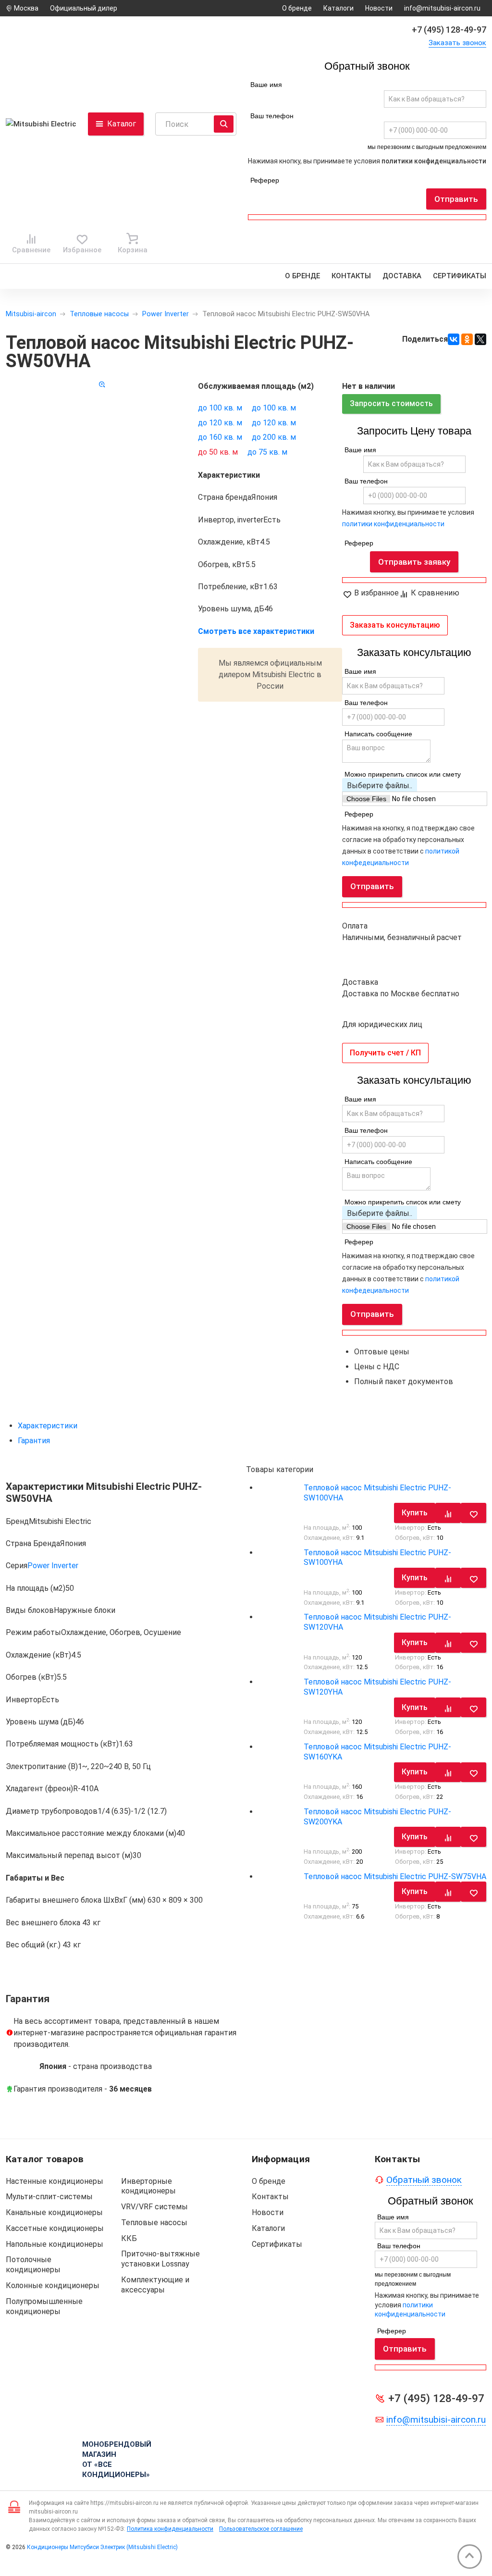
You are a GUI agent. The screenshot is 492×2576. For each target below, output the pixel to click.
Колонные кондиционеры (53, 2285)
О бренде (297, 8)
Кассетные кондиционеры (55, 2228)
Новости (379, 8)
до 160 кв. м (220, 437)
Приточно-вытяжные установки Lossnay (160, 2259)
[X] (480, 339)
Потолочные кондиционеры (33, 2265)
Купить (415, 1513)
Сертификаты (460, 276)
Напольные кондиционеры (55, 2244)
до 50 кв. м (218, 452)
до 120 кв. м (220, 423)
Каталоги (338, 8)
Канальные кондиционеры (54, 2212)
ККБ (129, 2238)
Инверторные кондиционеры (148, 2186)
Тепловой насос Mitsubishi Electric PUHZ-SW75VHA (395, 1876)
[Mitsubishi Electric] (44, 124)
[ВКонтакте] (454, 339)
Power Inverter (166, 314)
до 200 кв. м (274, 437)
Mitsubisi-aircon (31, 314)
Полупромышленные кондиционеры (44, 2306)
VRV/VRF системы (154, 2207)
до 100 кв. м (220, 408)
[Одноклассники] (467, 339)
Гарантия (34, 1441)
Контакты (351, 276)
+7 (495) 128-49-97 (449, 30)
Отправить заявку (414, 562)
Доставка (402, 276)
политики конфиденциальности (434, 161)
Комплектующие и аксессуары (155, 2285)
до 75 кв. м (267, 452)
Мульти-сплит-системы (49, 2197)
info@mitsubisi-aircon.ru (442, 8)
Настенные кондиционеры (55, 2181)
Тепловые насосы (99, 314)
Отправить (456, 199)
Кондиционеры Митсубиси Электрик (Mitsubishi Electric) (102, 2547)
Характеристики (48, 1426)
